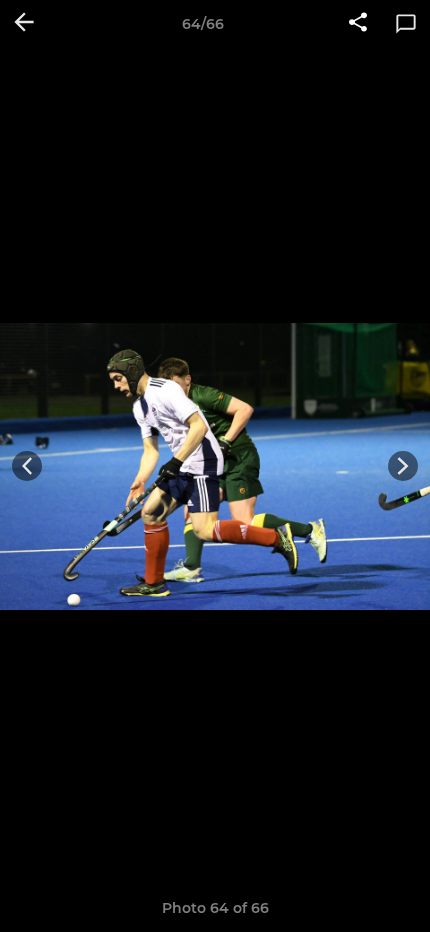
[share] (358, 24)
